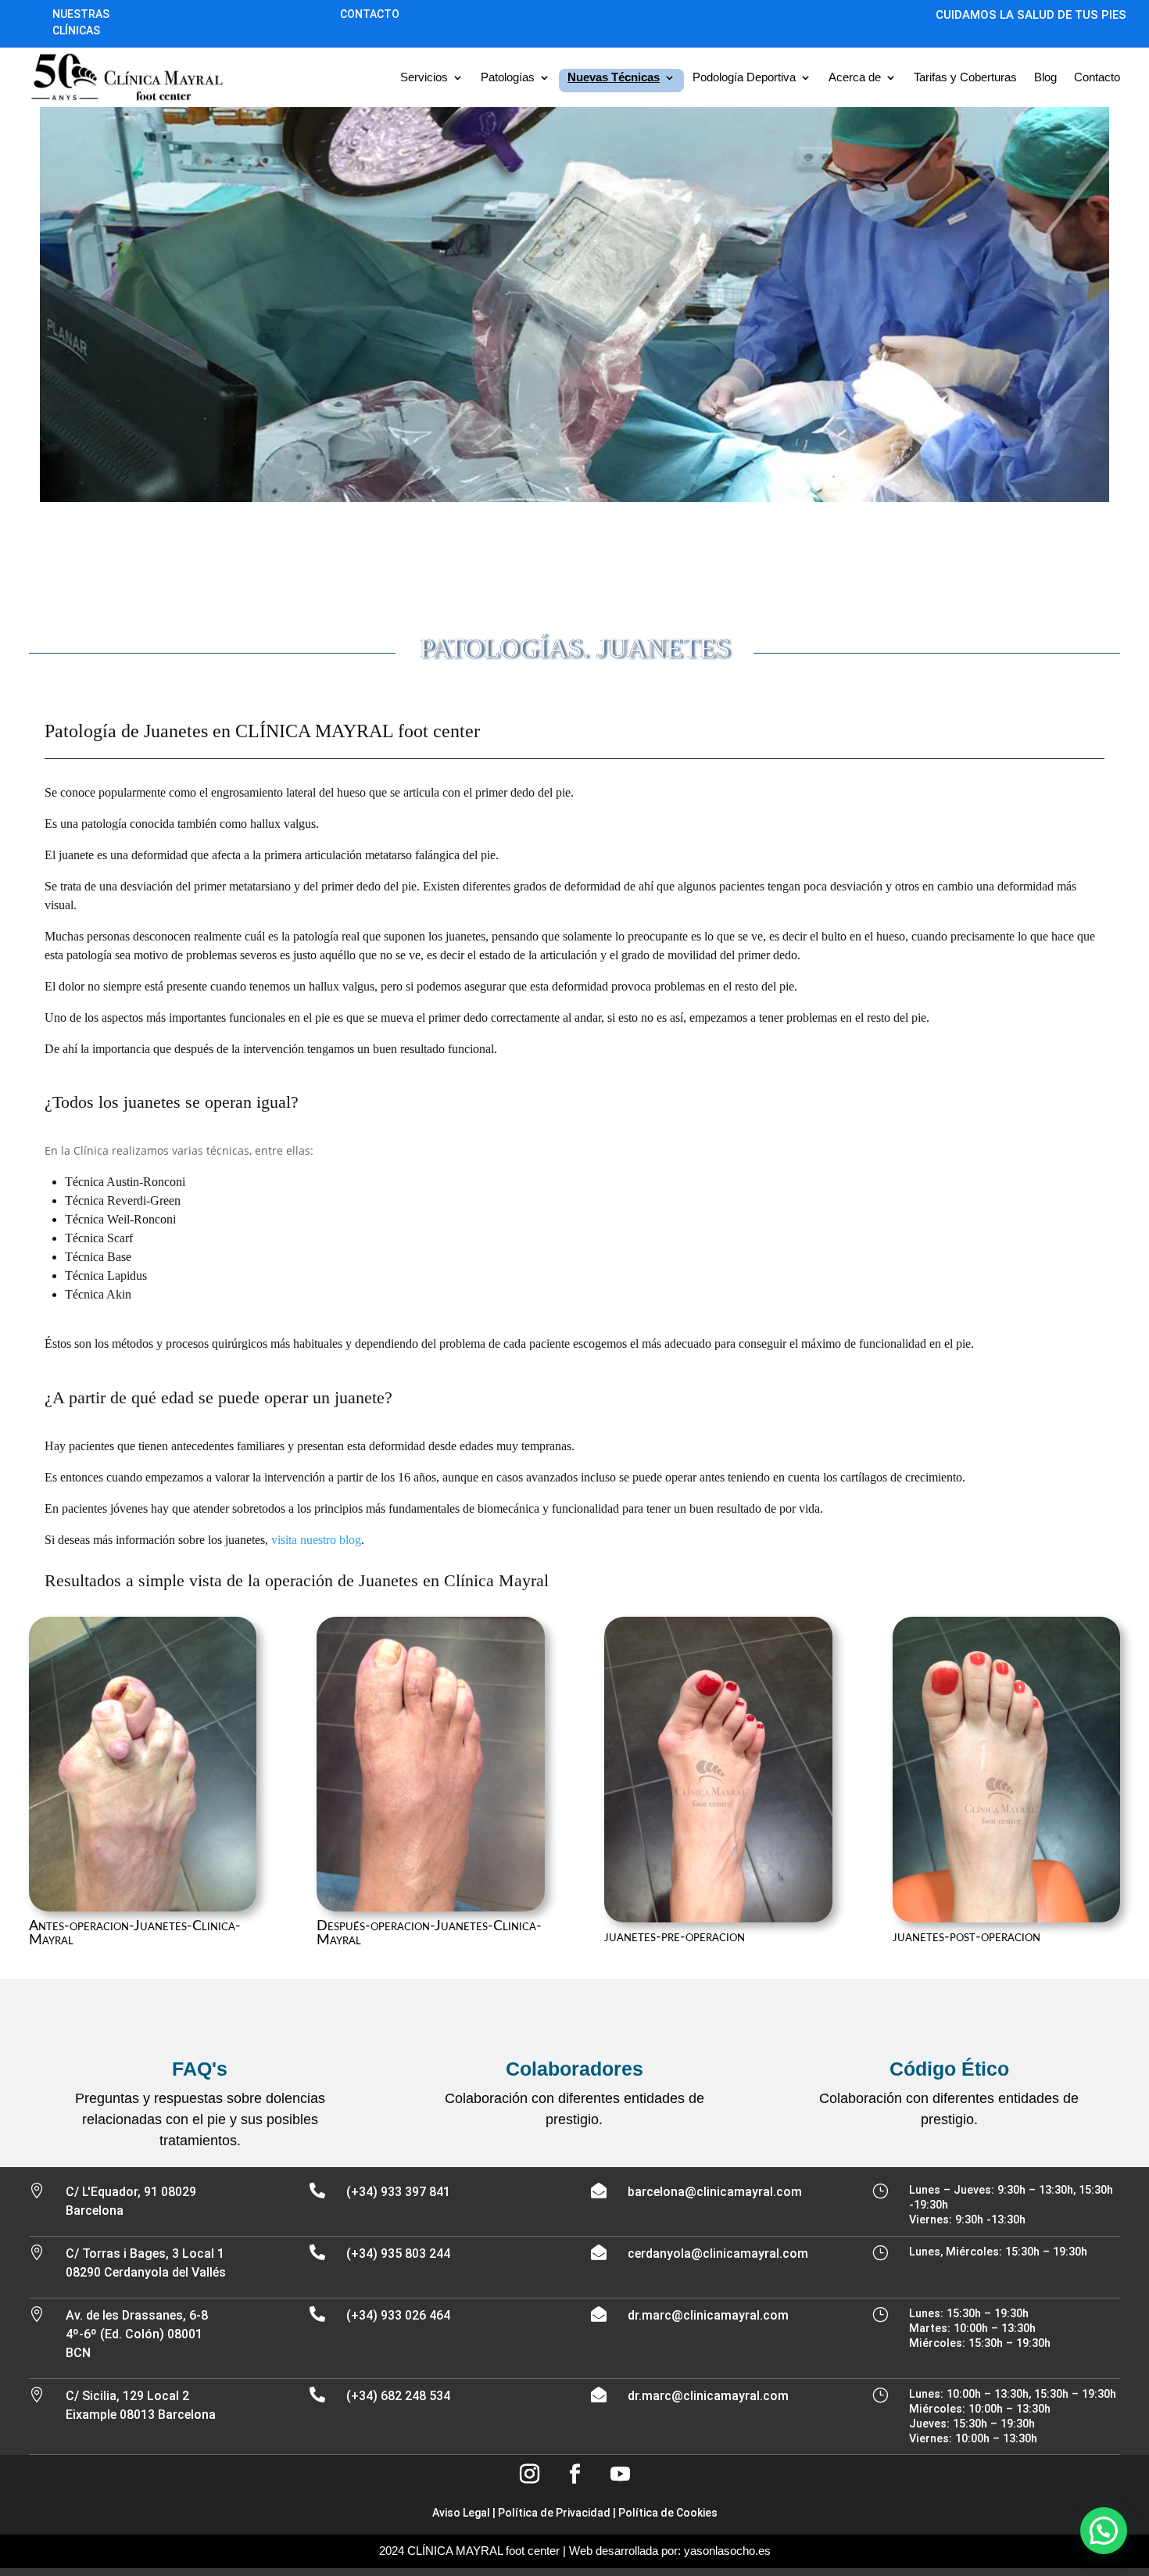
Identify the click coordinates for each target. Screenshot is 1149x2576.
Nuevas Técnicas (614, 77)
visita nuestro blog (316, 1540)
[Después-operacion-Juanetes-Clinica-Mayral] (431, 1907)
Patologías (508, 77)
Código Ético (949, 2069)
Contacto (1097, 77)
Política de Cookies (668, 2513)
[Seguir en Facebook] (574, 2474)
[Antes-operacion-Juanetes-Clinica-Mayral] (143, 1907)
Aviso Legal (461, 2513)
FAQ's (200, 2069)
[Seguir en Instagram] (529, 2474)
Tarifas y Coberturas (965, 77)
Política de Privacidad (554, 2513)
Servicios (424, 77)
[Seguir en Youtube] (620, 2474)
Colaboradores (574, 2069)
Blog (1045, 77)
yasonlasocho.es (727, 2551)
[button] (1104, 2531)
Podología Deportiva (744, 77)
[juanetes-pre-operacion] (718, 1918)
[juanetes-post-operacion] (1007, 1918)
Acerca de (855, 77)
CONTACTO (370, 14)
